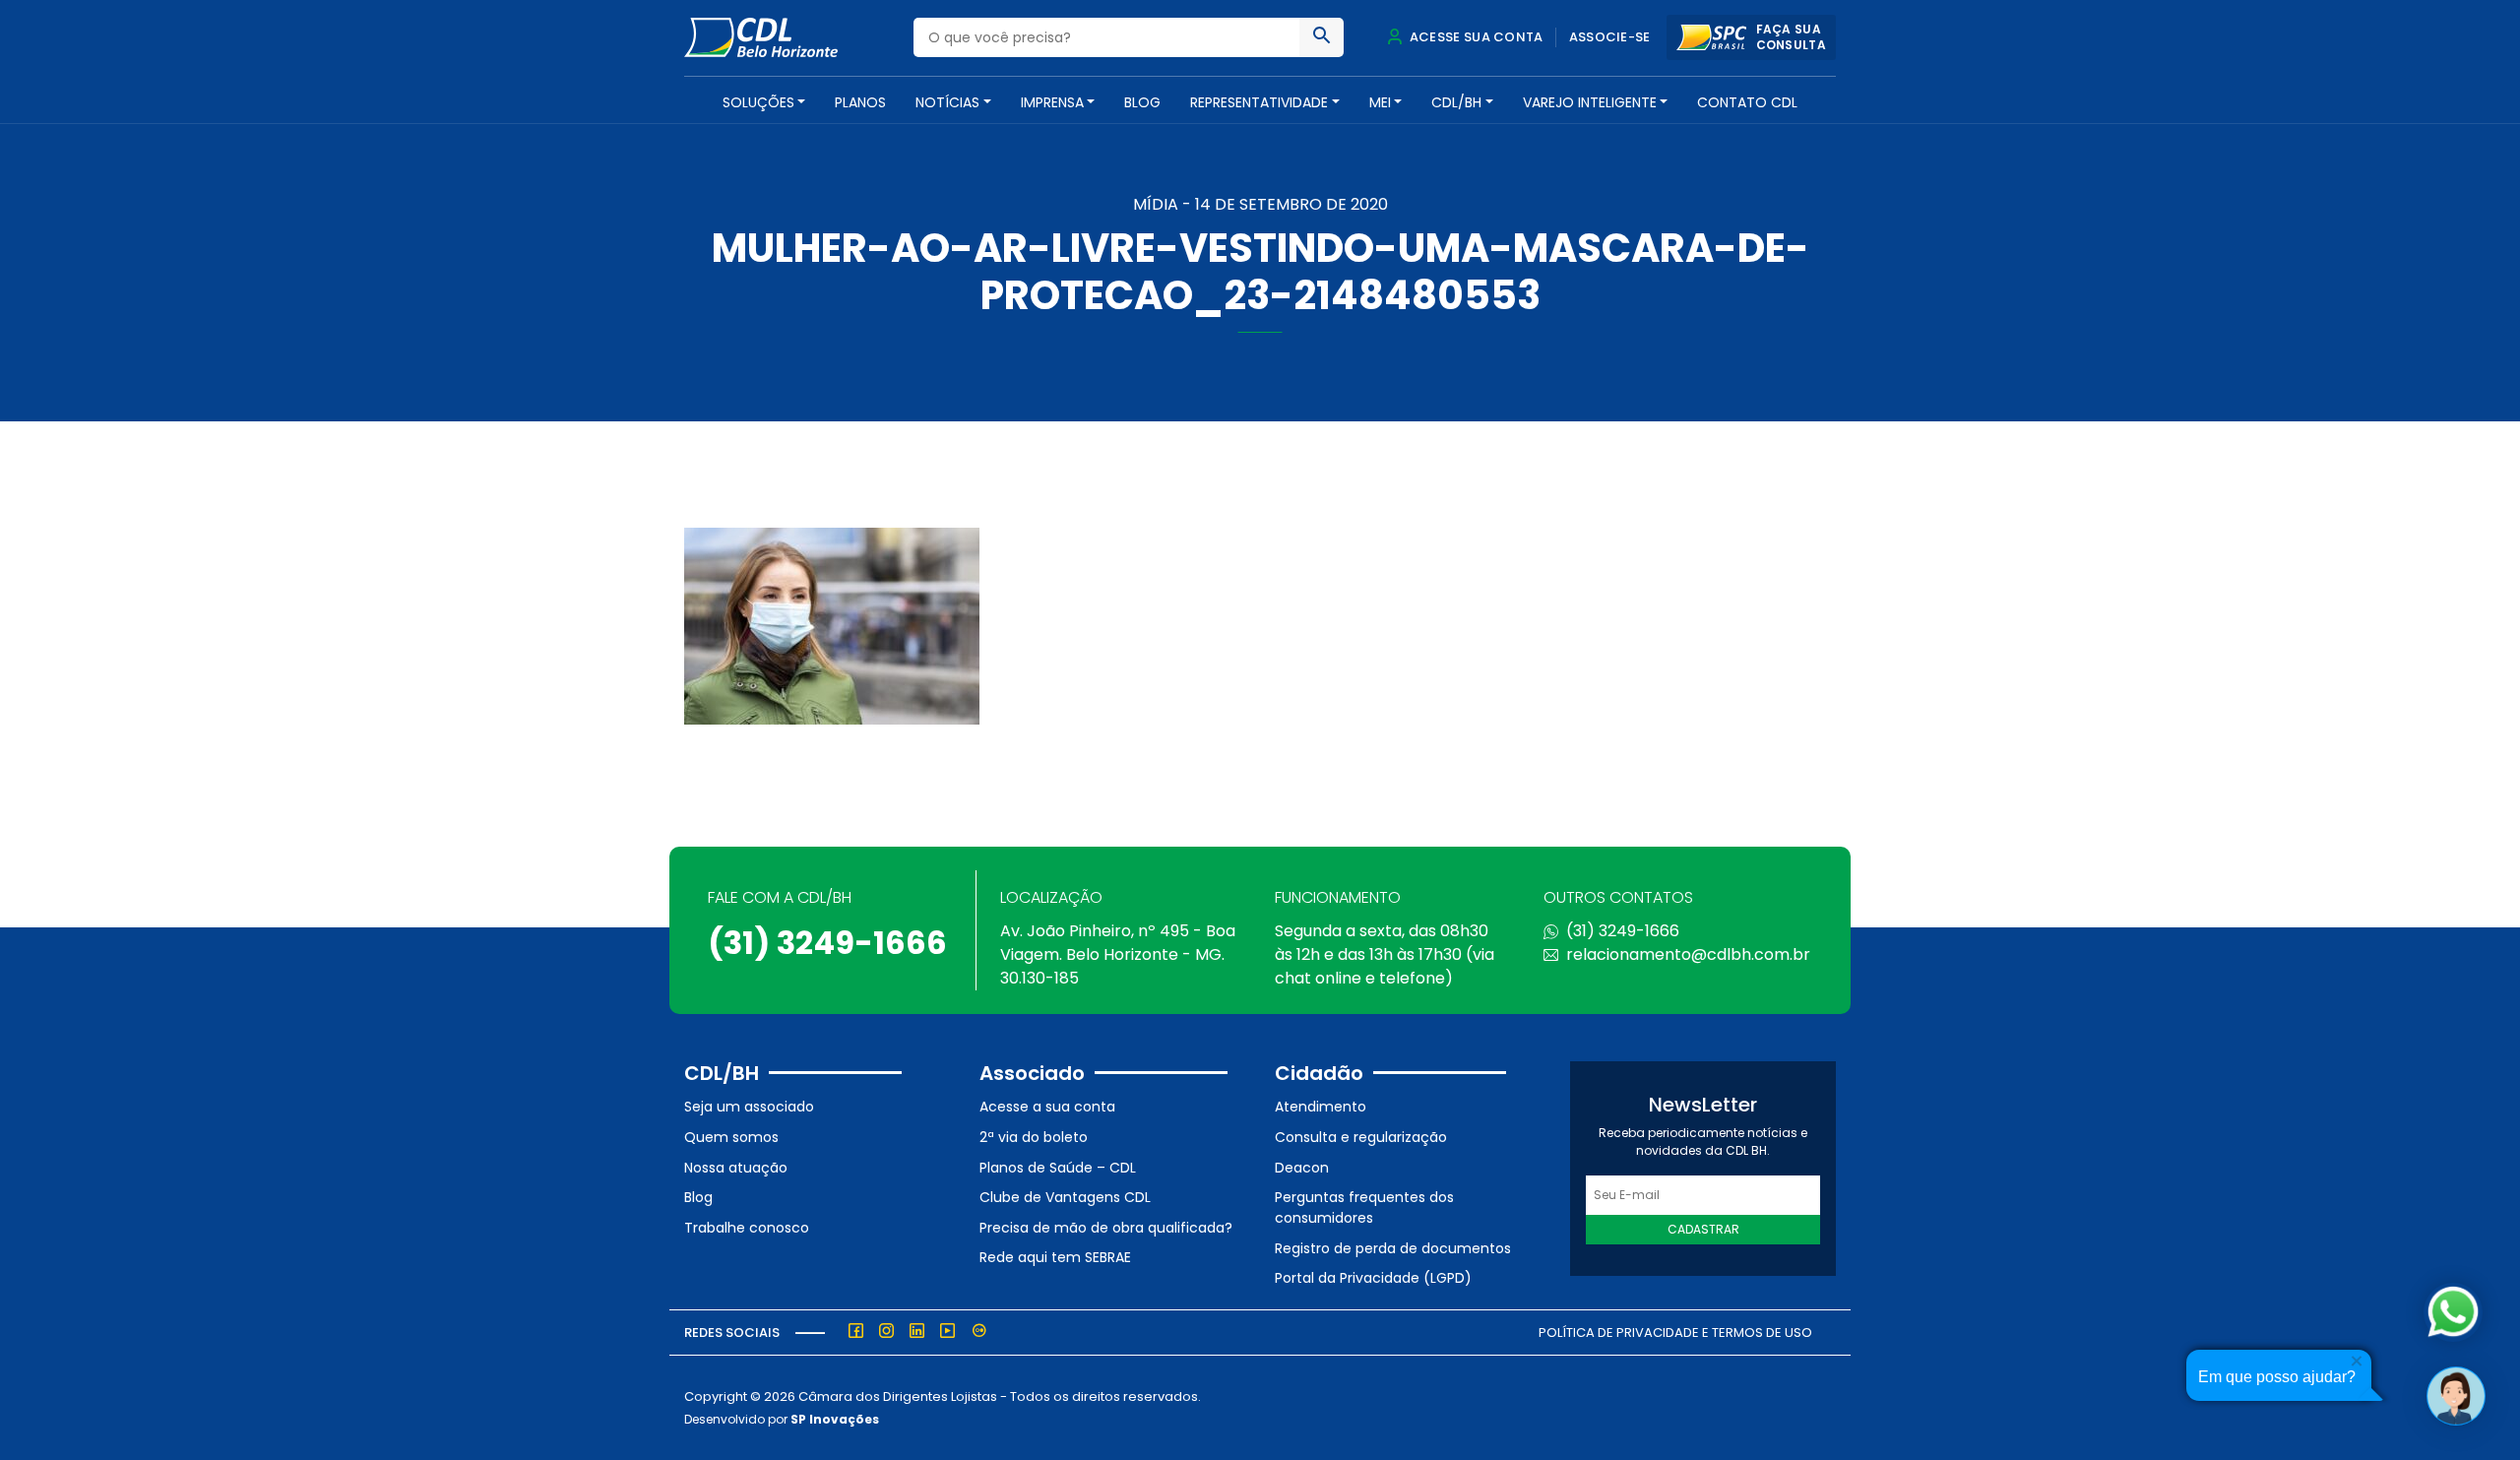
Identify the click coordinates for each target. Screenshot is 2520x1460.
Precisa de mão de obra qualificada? (1106, 1228)
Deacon (1302, 1168)
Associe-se (1610, 37)
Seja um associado (749, 1107)
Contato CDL (1747, 102)
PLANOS (860, 102)
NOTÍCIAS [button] (947, 102)
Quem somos (731, 1137)
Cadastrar (1703, 1229)
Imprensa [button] (1052, 102)
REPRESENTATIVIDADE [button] (1259, 102)
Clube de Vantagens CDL (1065, 1197)
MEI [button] (1380, 102)
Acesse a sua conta (1047, 1107)
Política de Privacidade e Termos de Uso (1675, 1333)
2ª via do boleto (1034, 1137)
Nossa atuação (736, 1168)
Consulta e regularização (1361, 1137)
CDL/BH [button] (1456, 102)
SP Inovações (835, 1419)
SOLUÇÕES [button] (758, 102)
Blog (1142, 102)
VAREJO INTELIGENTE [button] (1590, 102)
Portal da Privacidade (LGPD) (1373, 1278)
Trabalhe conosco (747, 1228)
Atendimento (1321, 1107)
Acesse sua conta (1475, 37)
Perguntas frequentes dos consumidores (1364, 1207)
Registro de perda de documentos (1393, 1248)
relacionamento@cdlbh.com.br (1688, 954)
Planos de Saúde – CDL (1058, 1168)
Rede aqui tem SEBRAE (1055, 1257)
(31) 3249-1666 (827, 943)
